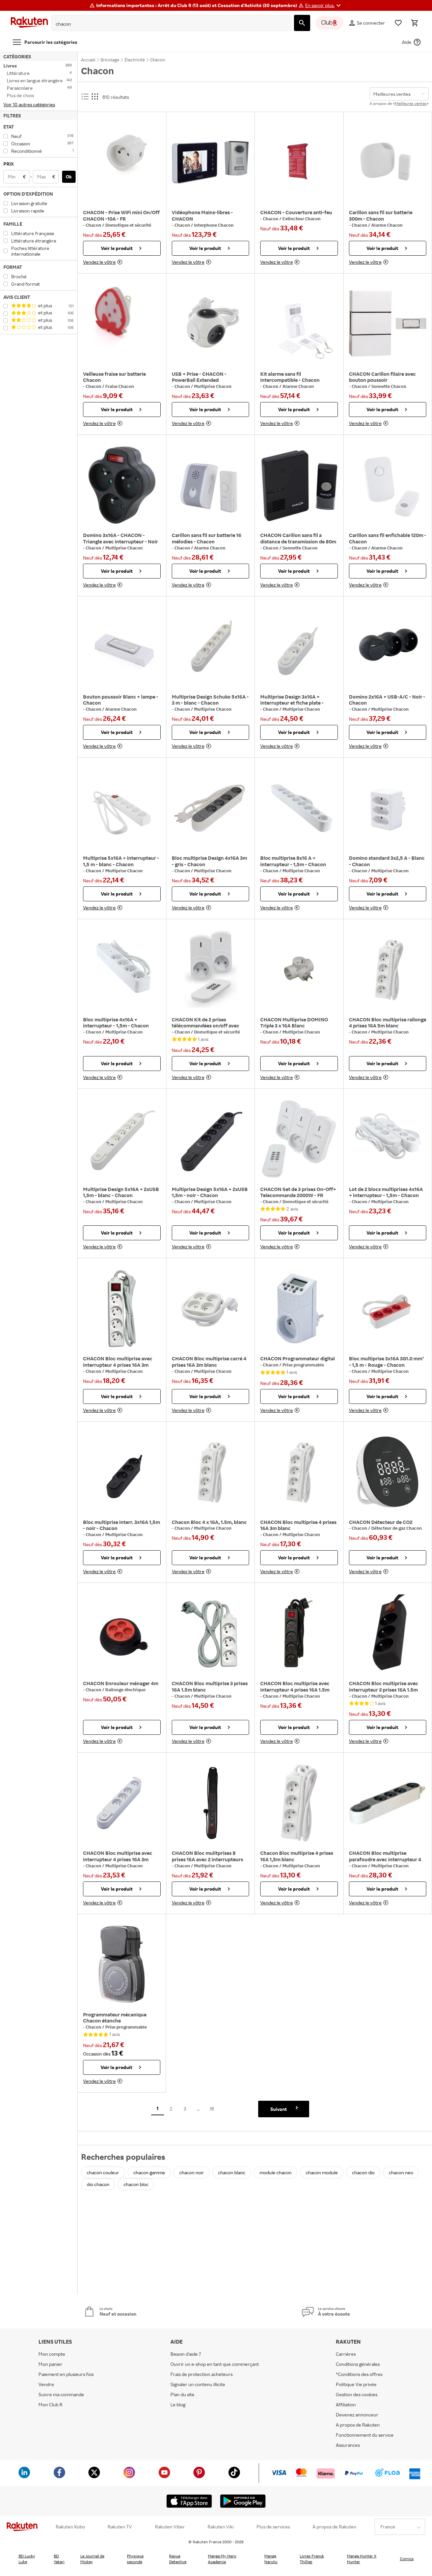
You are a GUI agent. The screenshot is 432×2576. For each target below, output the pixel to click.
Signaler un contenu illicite (198, 2384)
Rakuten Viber (170, 2527)
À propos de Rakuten (334, 2527)
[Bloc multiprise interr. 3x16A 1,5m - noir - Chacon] (122, 1472)
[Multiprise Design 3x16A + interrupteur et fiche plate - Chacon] (299, 647)
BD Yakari (59, 2559)
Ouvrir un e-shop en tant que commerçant (215, 2364)
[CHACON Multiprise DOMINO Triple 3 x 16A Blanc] (299, 969)
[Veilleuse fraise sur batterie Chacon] (122, 324)
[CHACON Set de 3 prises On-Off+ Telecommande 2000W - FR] (299, 1139)
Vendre (46, 2384)
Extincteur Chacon (302, 219)
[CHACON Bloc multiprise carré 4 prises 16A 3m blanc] (211, 1308)
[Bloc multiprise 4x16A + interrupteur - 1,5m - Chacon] (122, 969)
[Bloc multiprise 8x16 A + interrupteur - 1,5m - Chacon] (299, 808)
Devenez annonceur (357, 2415)
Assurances (348, 2445)
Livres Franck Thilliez (312, 2559)
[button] (324, 5)
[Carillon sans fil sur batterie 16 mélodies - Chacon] (211, 485)
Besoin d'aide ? (186, 2354)
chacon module (322, 2172)
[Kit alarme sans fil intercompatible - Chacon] (299, 324)
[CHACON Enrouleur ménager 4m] (122, 1633)
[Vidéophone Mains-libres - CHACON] (211, 162)
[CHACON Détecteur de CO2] (388, 1472)
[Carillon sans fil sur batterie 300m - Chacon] (388, 162)
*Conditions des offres (359, 2374)
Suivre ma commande (61, 2394)
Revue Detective (178, 2559)
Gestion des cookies (357, 2394)
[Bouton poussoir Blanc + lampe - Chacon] (122, 647)
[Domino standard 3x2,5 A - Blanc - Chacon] (388, 808)
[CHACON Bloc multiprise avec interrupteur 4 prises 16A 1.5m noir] (299, 1633)
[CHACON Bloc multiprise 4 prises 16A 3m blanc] (299, 1472)
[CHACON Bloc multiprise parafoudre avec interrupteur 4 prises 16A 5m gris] (388, 1803)
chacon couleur (103, 2172)
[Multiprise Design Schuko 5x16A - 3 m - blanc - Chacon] (211, 647)
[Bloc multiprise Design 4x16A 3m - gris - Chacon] (211, 808)
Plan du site (182, 2394)
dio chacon (98, 2184)
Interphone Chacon (214, 225)
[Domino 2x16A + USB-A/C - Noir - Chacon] (388, 647)
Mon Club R (50, 2404)
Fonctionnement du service (365, 2435)
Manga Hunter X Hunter (362, 2559)
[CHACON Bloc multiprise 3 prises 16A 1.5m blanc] (211, 1633)
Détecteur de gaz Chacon (397, 1528)
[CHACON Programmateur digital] (299, 1308)
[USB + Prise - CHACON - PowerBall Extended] (211, 324)
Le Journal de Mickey (92, 2559)
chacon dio (363, 2172)
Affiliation (346, 2404)
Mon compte (52, 2354)
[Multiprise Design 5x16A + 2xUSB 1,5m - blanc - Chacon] (122, 1139)
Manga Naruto (271, 2559)
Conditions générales (358, 2364)
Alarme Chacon (387, 225)
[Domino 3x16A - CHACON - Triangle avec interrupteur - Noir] (122, 485)
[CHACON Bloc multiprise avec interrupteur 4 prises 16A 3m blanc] (122, 1308)
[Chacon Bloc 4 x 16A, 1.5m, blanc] (211, 1472)
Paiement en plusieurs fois (66, 2374)
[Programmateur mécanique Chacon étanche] (122, 1964)
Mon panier (50, 2364)
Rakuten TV (120, 2527)
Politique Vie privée (356, 2384)
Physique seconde (135, 2559)
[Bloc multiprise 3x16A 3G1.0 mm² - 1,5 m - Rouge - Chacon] (388, 1308)
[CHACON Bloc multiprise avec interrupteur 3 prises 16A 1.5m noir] (388, 1633)
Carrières (346, 2354)
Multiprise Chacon (213, 386)
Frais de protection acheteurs (201, 2374)
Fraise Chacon (120, 386)
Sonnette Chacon (389, 386)
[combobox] (166, 24)
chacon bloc (136, 2184)
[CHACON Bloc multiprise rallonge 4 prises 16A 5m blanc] (388, 969)
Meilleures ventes (411, 103)
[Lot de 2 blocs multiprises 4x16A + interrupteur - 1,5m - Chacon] (388, 1139)
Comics (407, 2559)
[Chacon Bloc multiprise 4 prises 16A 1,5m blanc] (299, 1803)
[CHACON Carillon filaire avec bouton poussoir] (388, 324)
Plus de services (273, 2527)
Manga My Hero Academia (222, 2559)
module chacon (276, 2172)
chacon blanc (232, 2172)
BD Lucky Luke (27, 2559)
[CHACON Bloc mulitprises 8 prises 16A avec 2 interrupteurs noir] (211, 1803)
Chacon (94, 225)
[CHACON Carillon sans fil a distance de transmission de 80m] (299, 485)
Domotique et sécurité (128, 225)
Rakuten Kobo (70, 2527)
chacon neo (401, 2172)
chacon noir (192, 2172)
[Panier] (414, 23)
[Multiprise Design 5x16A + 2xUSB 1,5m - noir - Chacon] (211, 1139)
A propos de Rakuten (358, 2425)
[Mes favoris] (398, 23)
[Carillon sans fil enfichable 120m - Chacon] (388, 485)
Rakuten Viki (221, 2527)
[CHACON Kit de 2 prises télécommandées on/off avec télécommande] (211, 969)
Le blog (178, 2404)
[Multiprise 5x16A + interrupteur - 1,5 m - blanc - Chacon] (122, 808)
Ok (69, 177)
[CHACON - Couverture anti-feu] (299, 162)
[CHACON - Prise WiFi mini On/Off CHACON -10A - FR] (122, 162)
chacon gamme (149, 2172)
